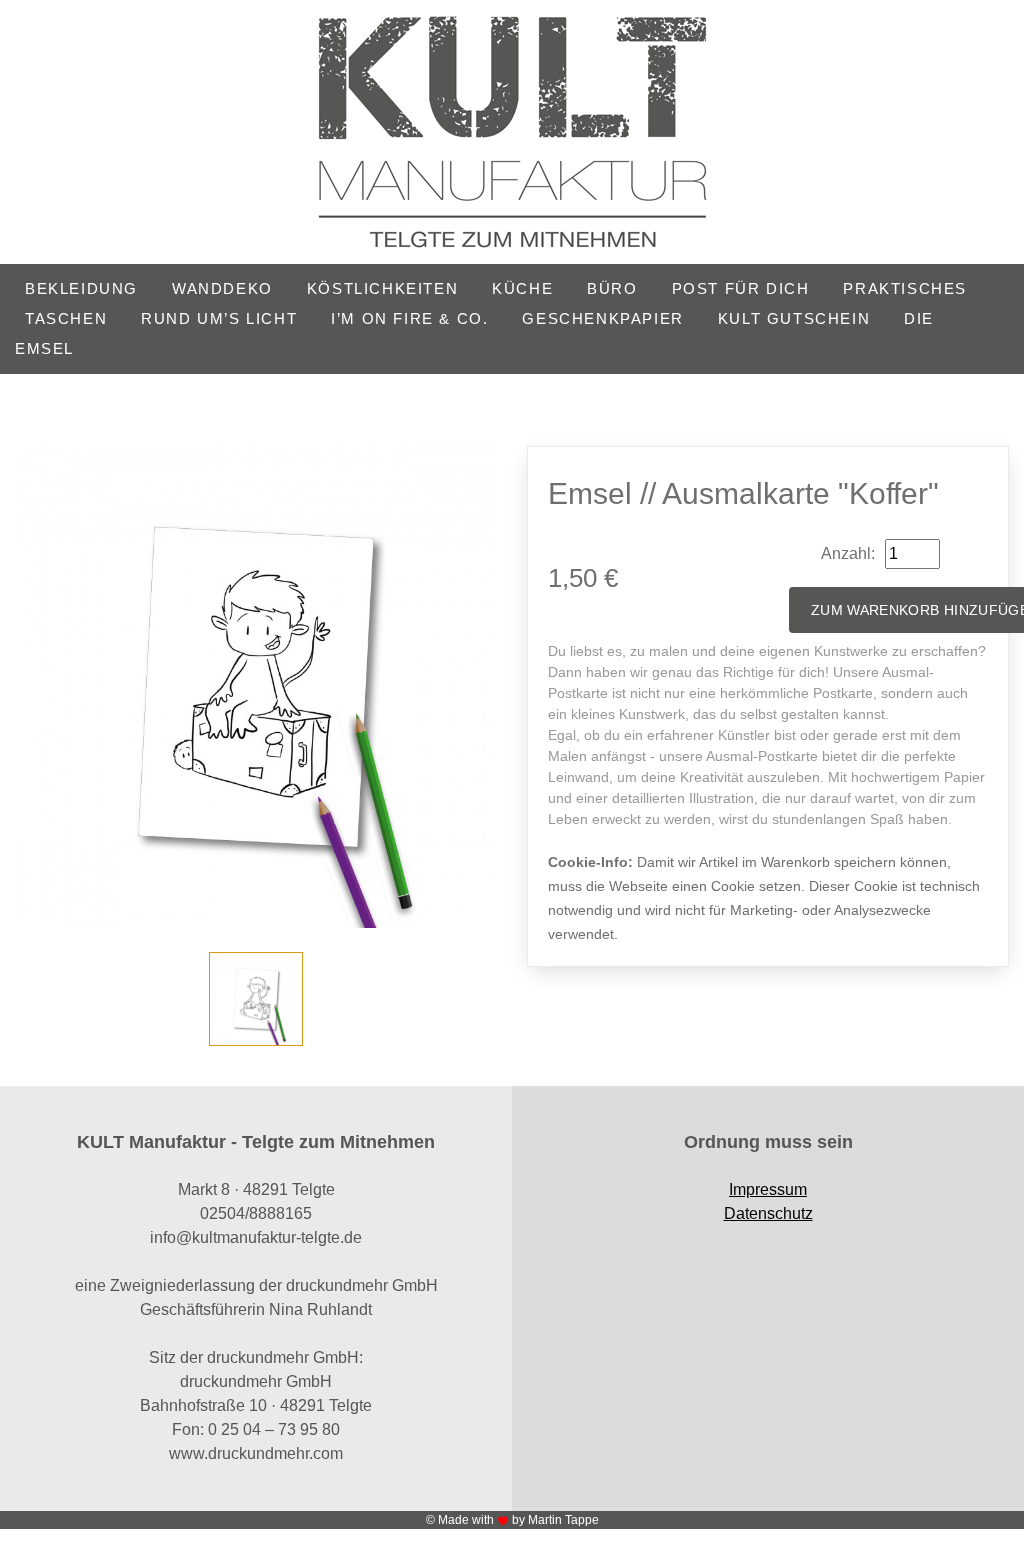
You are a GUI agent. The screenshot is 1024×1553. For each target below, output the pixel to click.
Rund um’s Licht (219, 318)
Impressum (768, 1189)
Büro (612, 288)
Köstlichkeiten (382, 288)
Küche (522, 288)
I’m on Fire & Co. (409, 318)
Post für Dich (741, 288)
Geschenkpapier (602, 318)
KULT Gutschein (794, 318)
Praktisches (905, 288)
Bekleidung (81, 288)
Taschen (66, 318)
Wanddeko (222, 288)
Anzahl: (848, 553)
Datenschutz (768, 1213)
